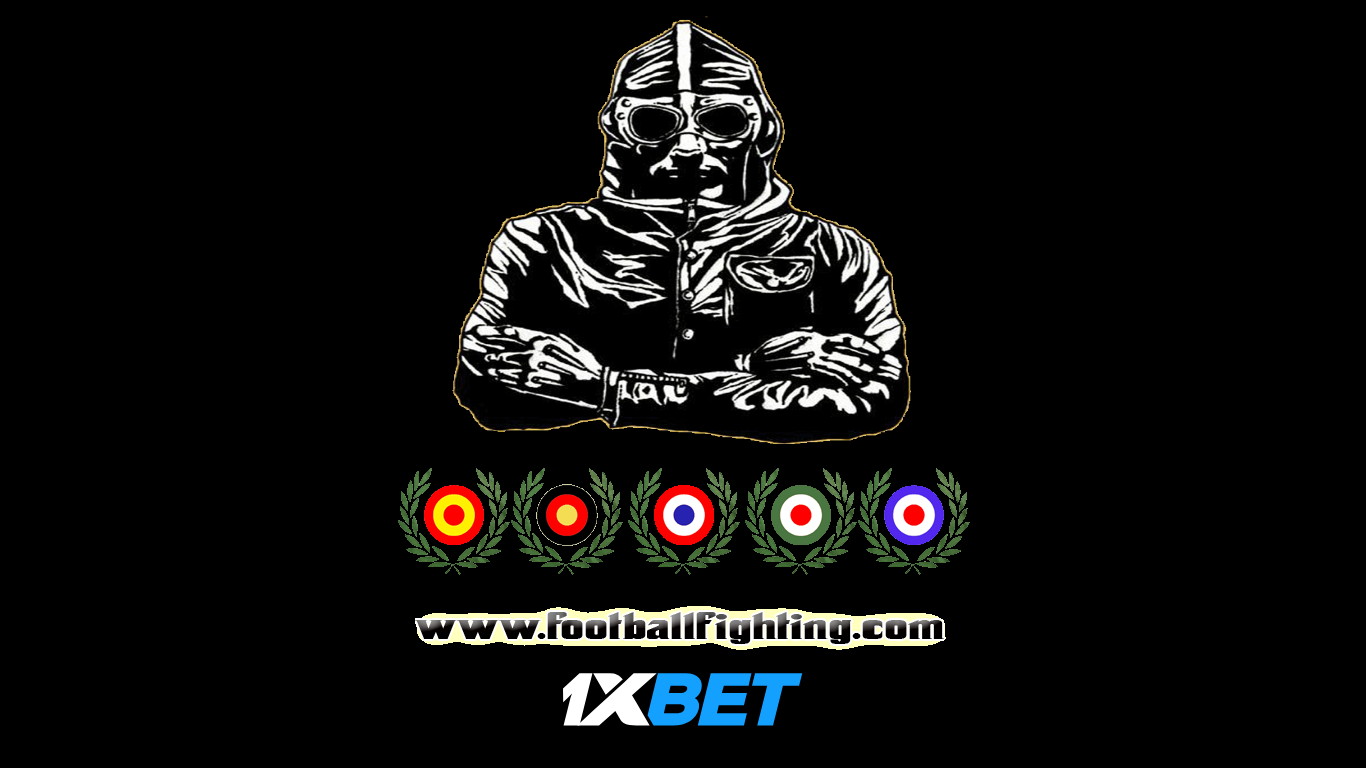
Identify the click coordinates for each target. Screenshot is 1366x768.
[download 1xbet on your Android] (683, 721)
